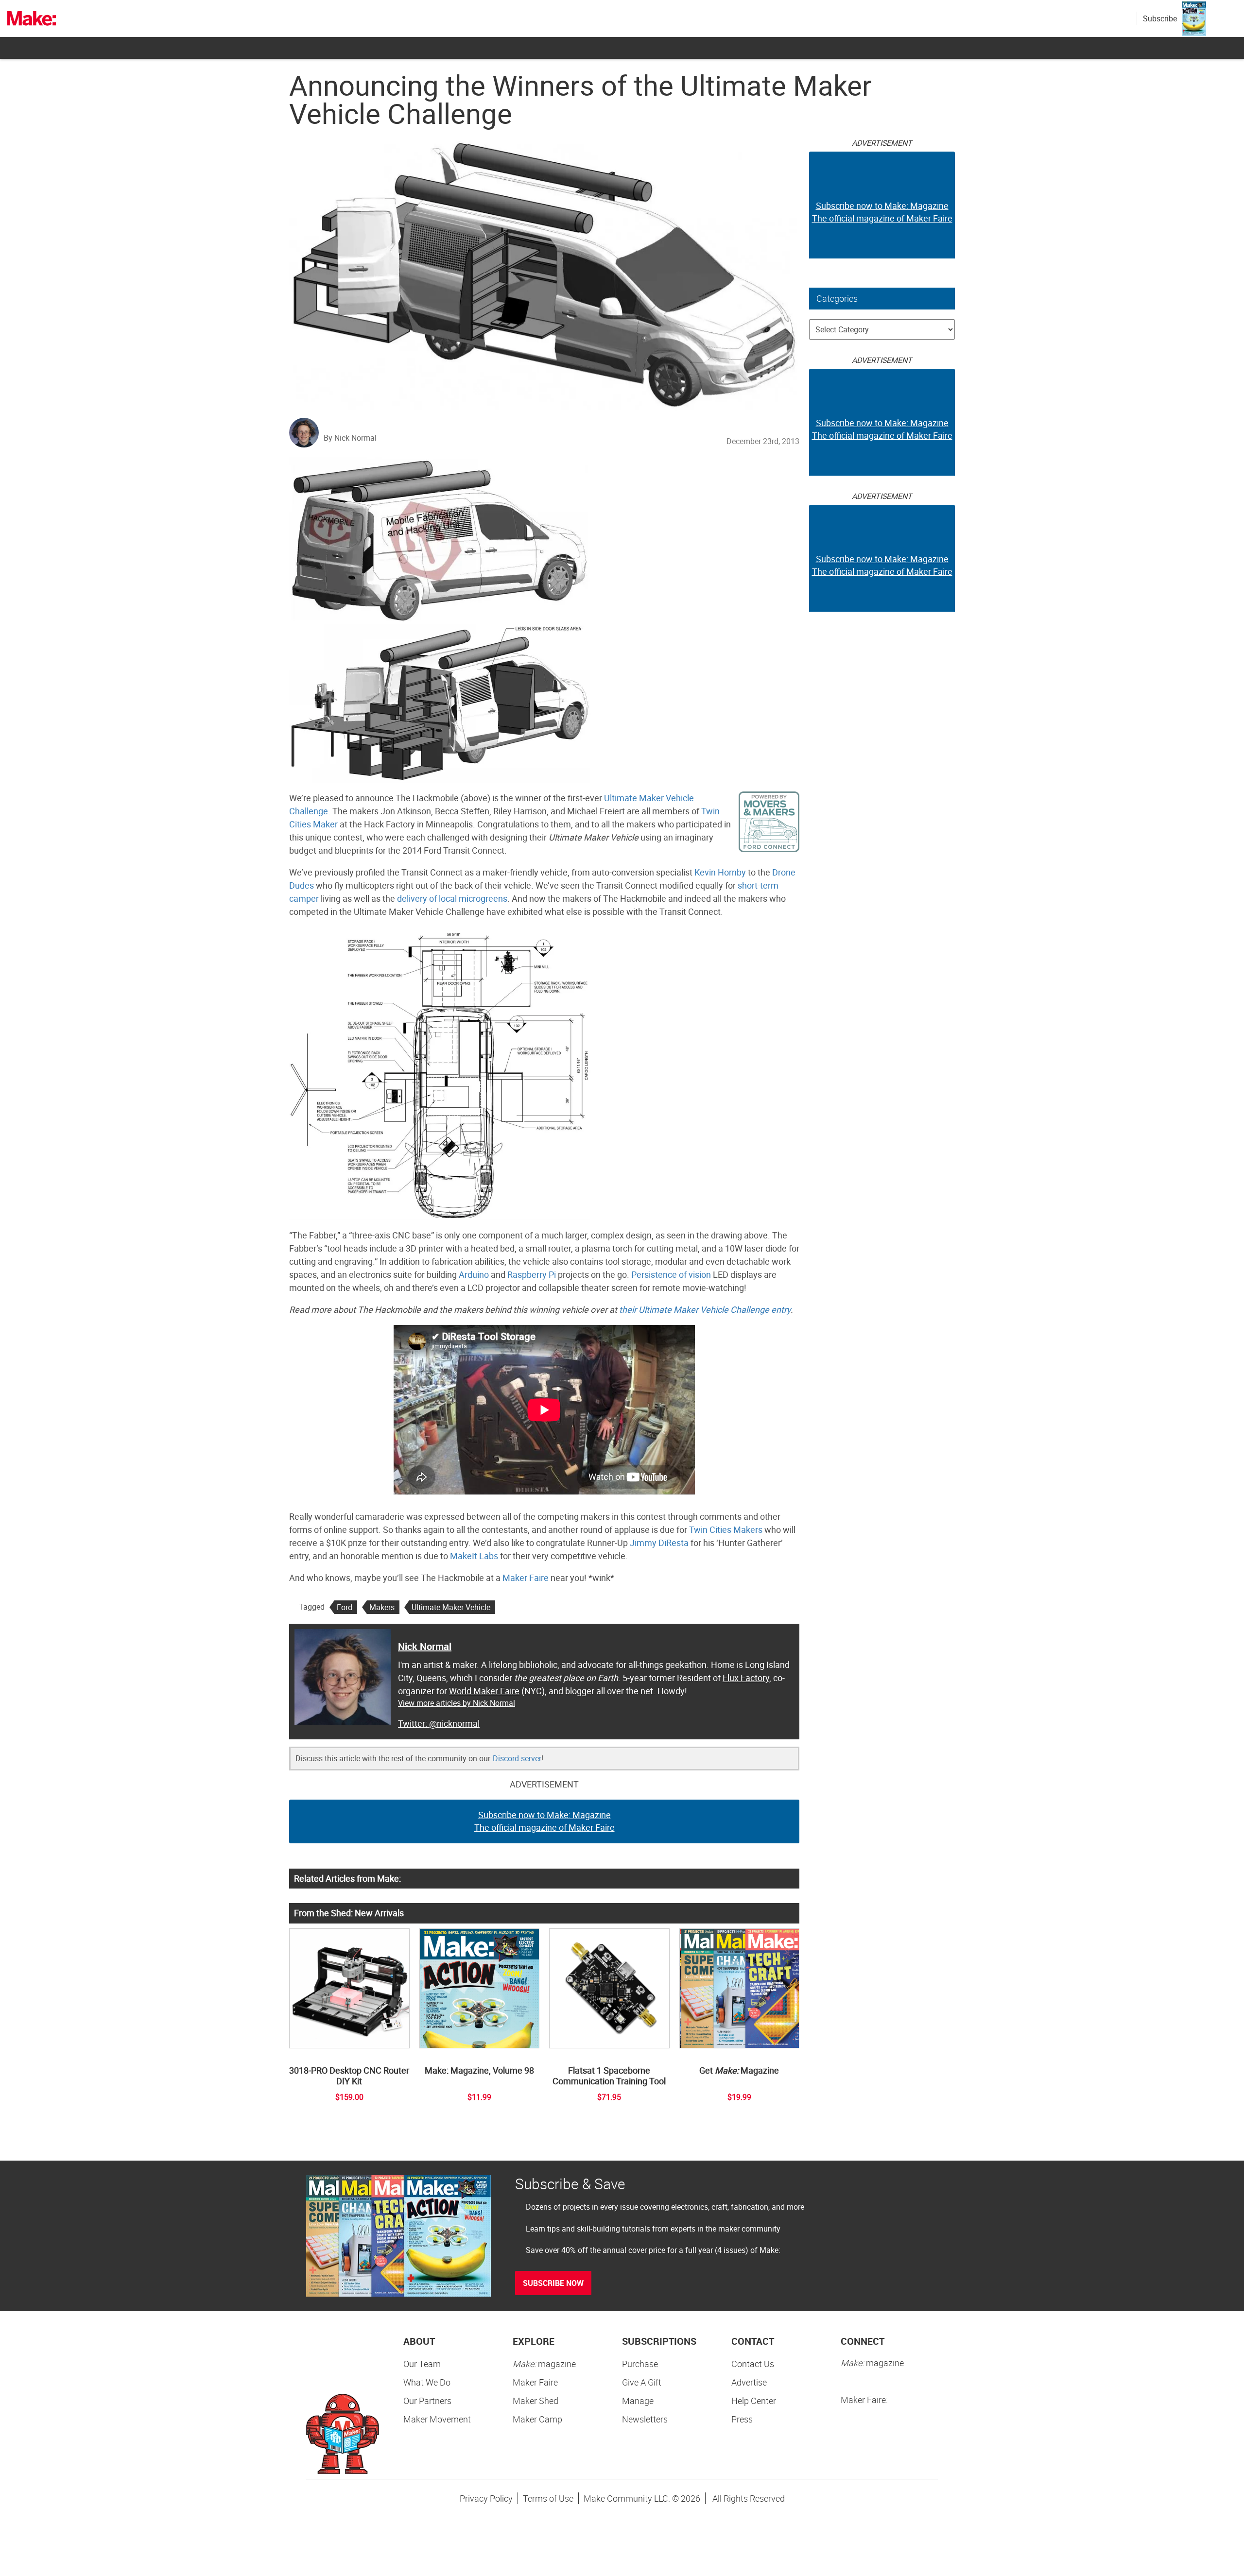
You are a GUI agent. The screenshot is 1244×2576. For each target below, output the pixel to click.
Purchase (640, 2364)
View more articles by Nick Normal (457, 1703)
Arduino (474, 1274)
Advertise (749, 2382)
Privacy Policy (486, 2498)
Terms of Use (548, 2498)
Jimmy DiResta (659, 1543)
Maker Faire (526, 1578)
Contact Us (753, 2364)
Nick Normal (425, 1646)
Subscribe (1160, 18)
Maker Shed (536, 2401)
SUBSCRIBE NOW (553, 2283)
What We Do (427, 2382)
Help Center (754, 2401)
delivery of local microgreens (452, 898)
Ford (345, 1607)
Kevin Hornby (720, 872)
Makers (382, 1607)
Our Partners (427, 2401)
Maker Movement (437, 2419)
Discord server (517, 1758)
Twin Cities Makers (726, 1529)
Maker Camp (537, 2419)
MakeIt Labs (474, 1556)
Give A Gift (642, 2382)
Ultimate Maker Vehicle (451, 1607)
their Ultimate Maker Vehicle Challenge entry (705, 1309)
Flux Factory (746, 1678)
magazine (544, 2364)
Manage (638, 2401)
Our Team (422, 2364)
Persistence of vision (671, 1274)
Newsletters (645, 2419)
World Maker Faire (484, 1691)
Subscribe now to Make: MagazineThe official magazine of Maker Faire (544, 1821)
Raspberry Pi (532, 1274)
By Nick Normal (350, 438)
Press (742, 2419)
